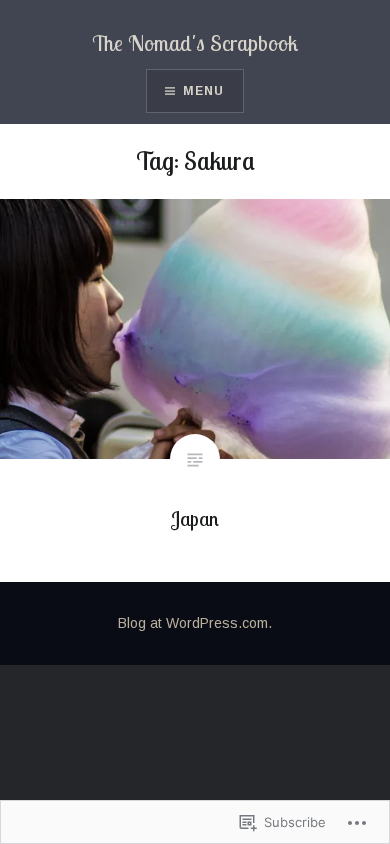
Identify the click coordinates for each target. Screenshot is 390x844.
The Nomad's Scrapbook (195, 43)
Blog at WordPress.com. (195, 623)
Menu (204, 91)
